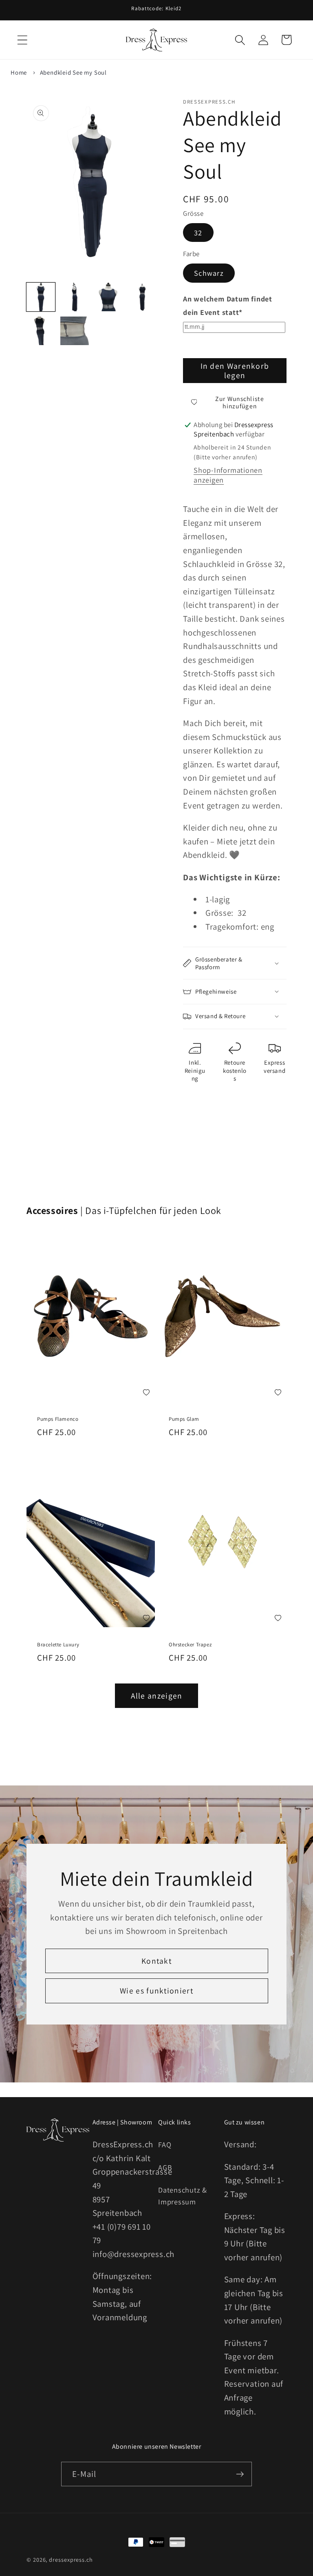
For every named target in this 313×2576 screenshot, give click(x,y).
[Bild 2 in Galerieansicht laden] (75, 297)
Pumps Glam (184, 1419)
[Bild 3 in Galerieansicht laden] (108, 297)
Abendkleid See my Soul (73, 72)
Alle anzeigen (157, 1696)
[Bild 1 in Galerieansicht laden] (41, 297)
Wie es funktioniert (156, 1991)
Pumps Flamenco (58, 1419)
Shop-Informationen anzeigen (228, 475)
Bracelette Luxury (58, 1645)
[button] (22, 40)
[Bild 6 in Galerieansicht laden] (75, 331)
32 (198, 233)
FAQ (165, 2144)
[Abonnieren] (240, 2474)
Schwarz (209, 273)
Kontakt (156, 1961)
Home (19, 72)
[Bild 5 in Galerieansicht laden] (41, 331)
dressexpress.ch (71, 2559)
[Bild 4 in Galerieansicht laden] (142, 297)
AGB (165, 2167)
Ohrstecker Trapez (190, 1645)
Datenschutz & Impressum (183, 2196)
